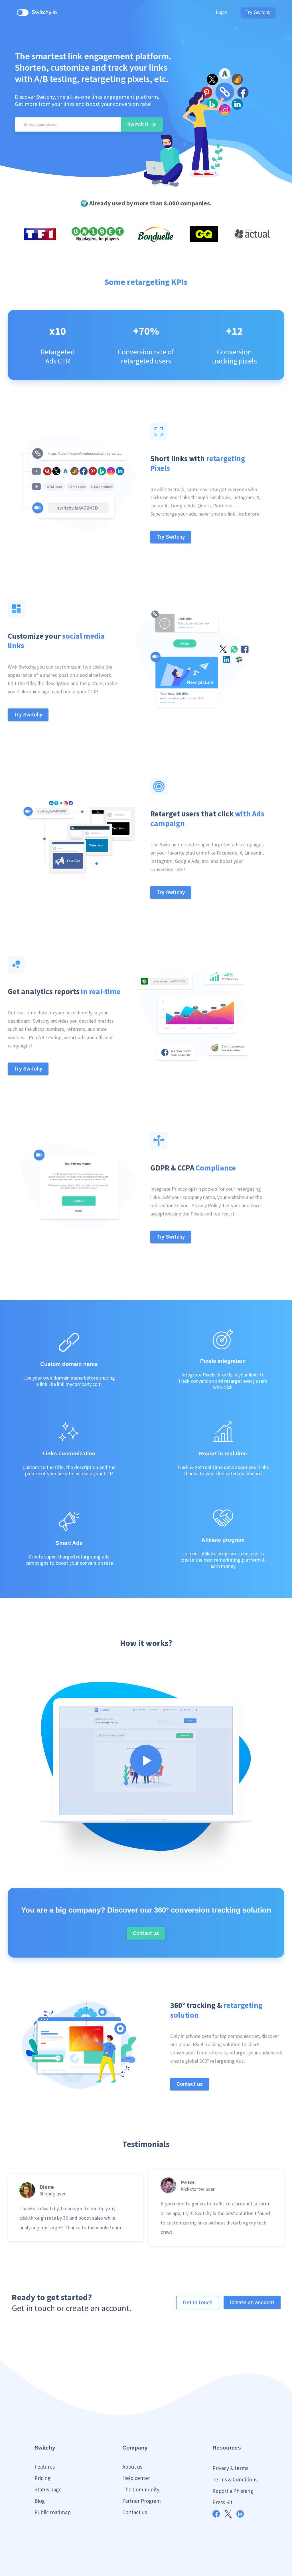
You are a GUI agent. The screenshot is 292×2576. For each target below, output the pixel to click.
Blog (40, 2501)
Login (222, 12)
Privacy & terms (230, 2468)
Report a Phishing (233, 2491)
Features (45, 2467)
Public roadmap (53, 2512)
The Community (141, 2489)
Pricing (42, 2478)
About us (132, 2467)
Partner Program (142, 2501)
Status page (48, 2489)
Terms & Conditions (235, 2479)
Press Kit (222, 2502)
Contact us (135, 2512)
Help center (136, 2478)
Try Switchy (258, 12)
